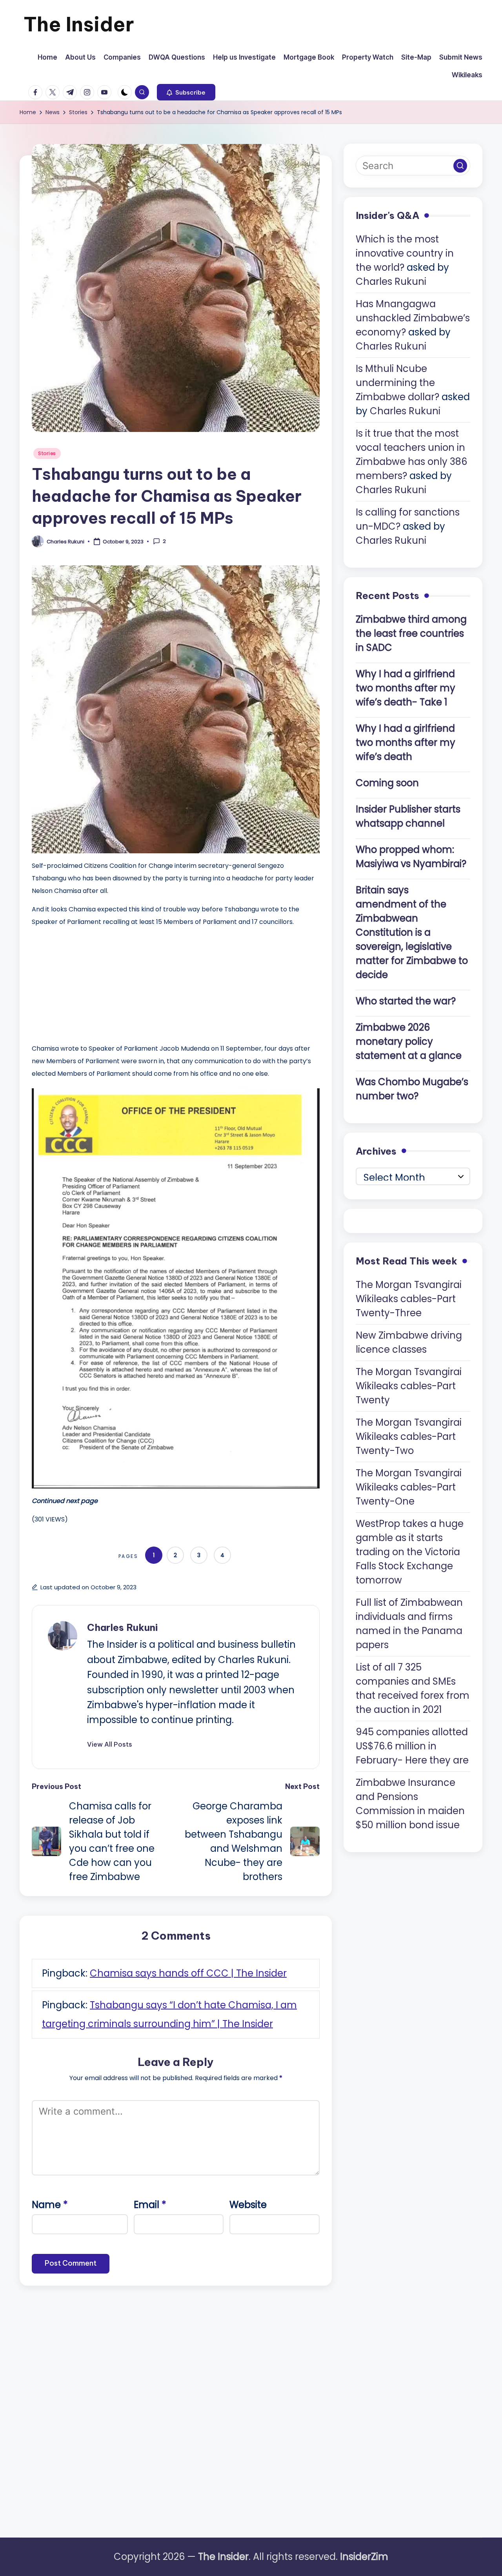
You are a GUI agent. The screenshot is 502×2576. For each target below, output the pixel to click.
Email (150, 2205)
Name (50, 2205)
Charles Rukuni (122, 1627)
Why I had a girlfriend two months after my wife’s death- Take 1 (406, 688)
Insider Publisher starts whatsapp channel (408, 816)
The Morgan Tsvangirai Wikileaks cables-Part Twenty (409, 1385)
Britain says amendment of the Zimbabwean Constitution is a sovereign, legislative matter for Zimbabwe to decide (412, 932)
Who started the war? (406, 1001)
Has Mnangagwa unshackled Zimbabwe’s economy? (413, 318)
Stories (47, 453)
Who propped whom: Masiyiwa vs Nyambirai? (411, 856)
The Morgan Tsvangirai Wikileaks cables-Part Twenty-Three (409, 1298)
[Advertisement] (91, 983)
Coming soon (387, 782)
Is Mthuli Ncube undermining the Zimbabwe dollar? (397, 383)
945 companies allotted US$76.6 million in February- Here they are (412, 1746)
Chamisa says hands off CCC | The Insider (188, 1973)
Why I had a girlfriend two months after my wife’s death (406, 742)
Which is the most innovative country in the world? (405, 253)
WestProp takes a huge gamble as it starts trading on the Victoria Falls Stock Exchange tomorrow (410, 1551)
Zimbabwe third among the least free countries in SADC (411, 633)
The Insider (79, 24)
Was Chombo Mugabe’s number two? (412, 1089)
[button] (186, 92)
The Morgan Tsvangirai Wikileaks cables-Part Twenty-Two (409, 1436)
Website (248, 2205)
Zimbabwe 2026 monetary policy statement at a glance (409, 1041)
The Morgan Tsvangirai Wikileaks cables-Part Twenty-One (409, 1487)
